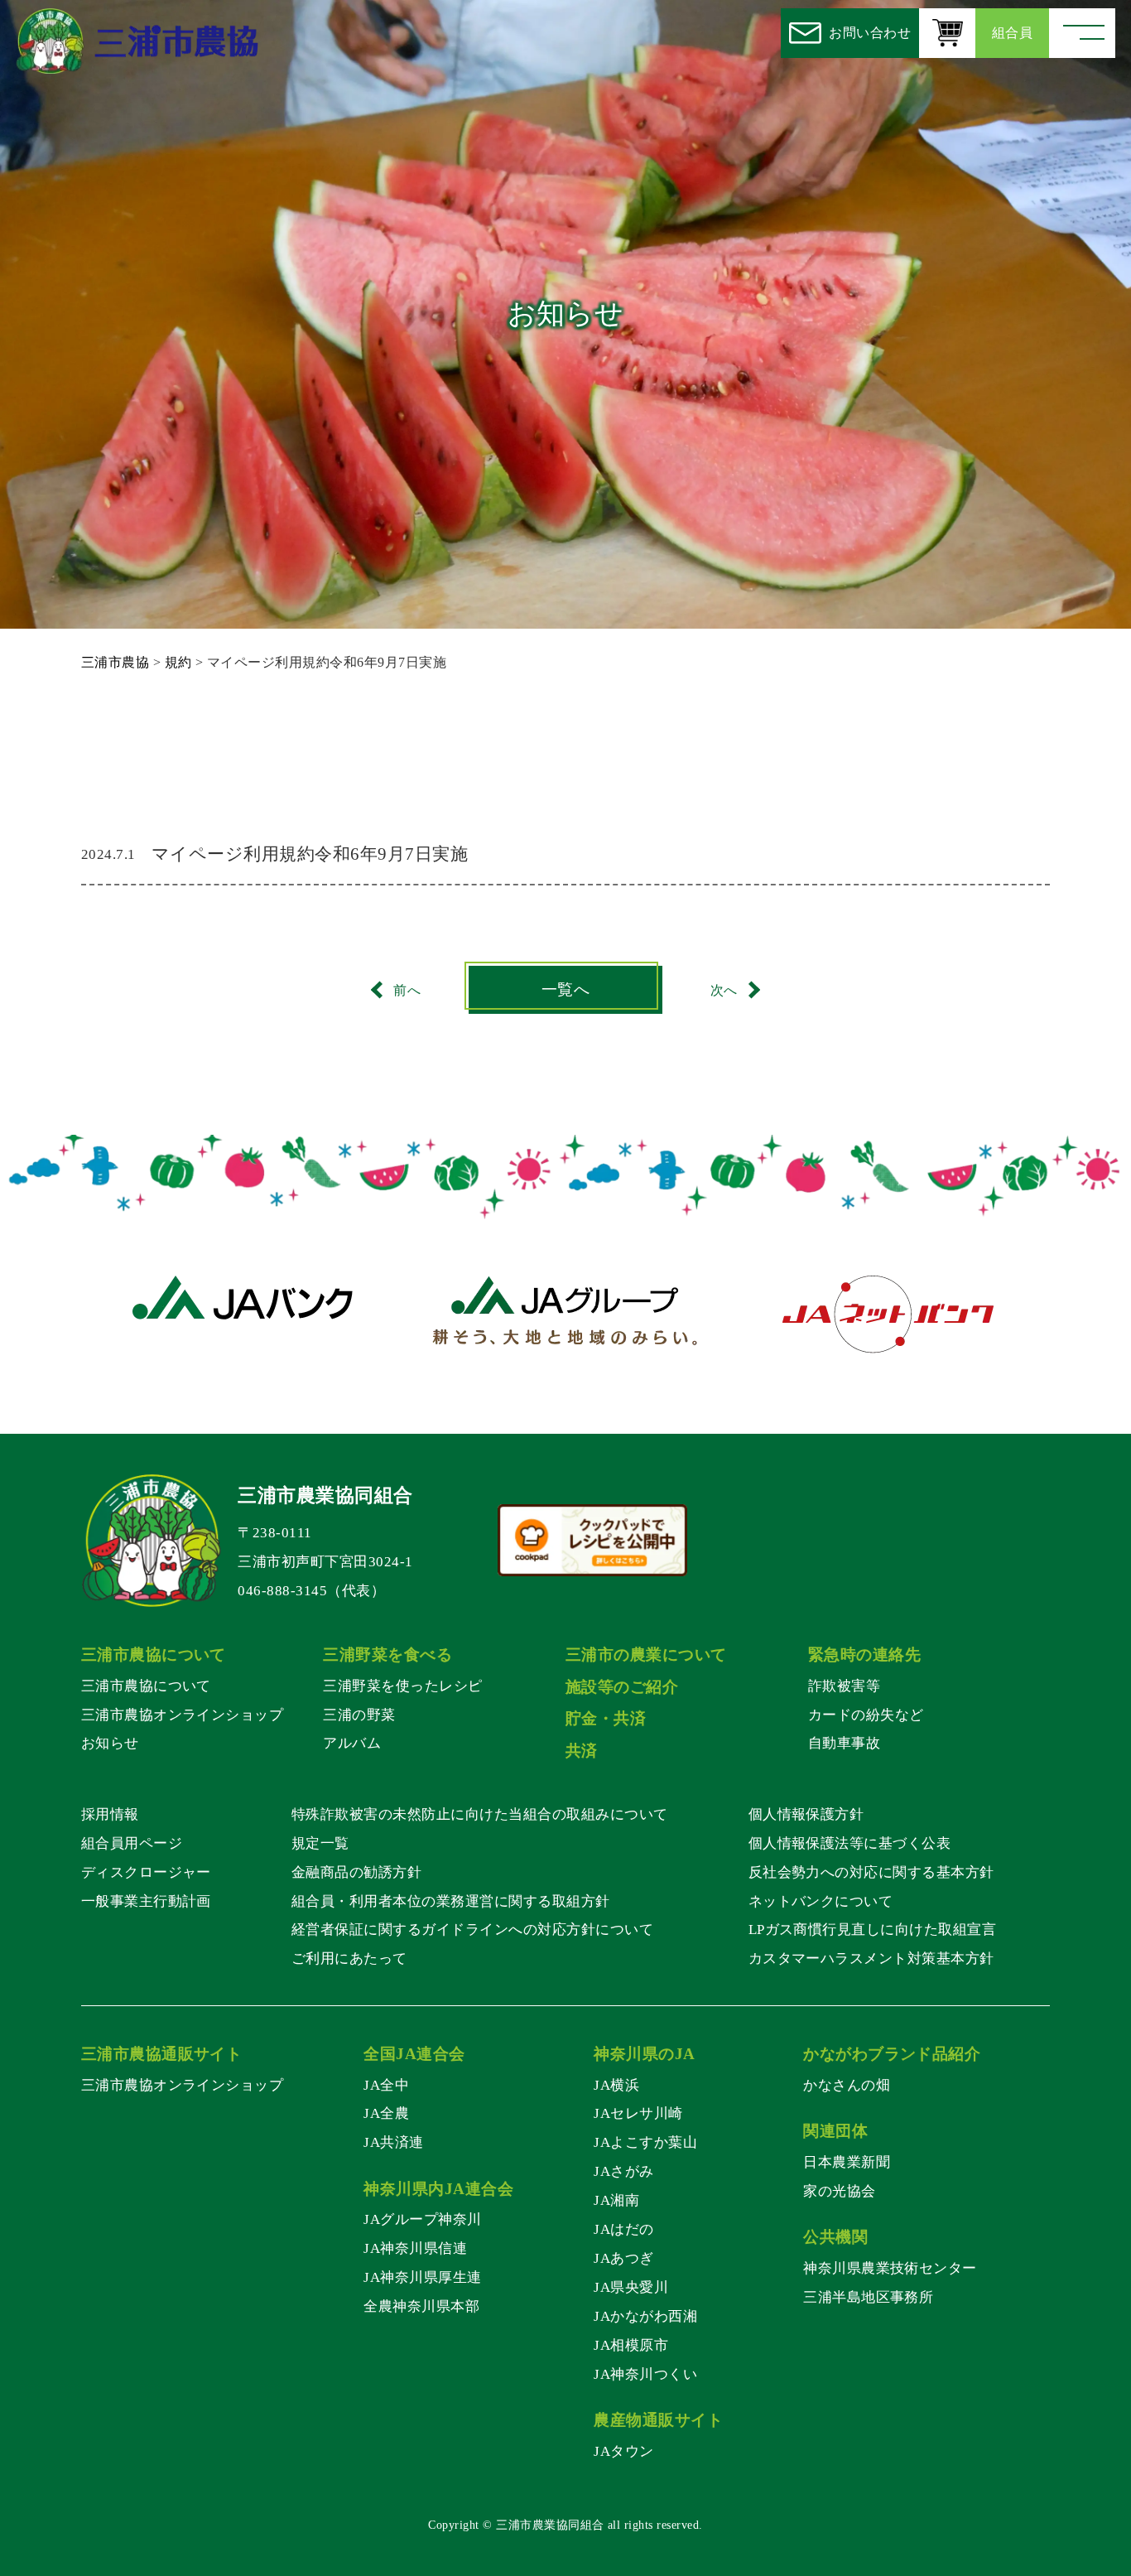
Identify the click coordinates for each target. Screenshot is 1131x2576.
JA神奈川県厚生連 (422, 2277)
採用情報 (110, 1814)
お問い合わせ (870, 33)
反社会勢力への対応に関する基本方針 (871, 1872)
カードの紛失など (866, 1715)
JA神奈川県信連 (415, 2248)
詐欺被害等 (844, 1686)
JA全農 (386, 2113)
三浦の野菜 (359, 1715)
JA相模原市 (631, 2345)
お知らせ (110, 1743)
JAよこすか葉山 (645, 2142)
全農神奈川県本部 (421, 2306)
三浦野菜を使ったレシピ (402, 1686)
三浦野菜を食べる (387, 1655)
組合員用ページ (132, 1843)
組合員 (1012, 33)
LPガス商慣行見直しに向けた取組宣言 (873, 1929)
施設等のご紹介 (622, 1687)
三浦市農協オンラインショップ (183, 1715)
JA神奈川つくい (645, 2374)
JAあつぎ (623, 2258)
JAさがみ (623, 2171)
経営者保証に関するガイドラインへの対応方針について (472, 1929)
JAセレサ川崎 (638, 2113)
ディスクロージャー (146, 1872)
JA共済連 (393, 2142)
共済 (582, 1751)
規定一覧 (320, 1843)
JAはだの (623, 2229)
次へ (724, 989)
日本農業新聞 (847, 2162)
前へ (407, 989)
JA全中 (386, 2085)
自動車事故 (844, 1743)
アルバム (352, 1743)
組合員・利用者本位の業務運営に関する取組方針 (451, 1901)
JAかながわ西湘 (645, 2316)
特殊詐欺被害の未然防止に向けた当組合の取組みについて (480, 1814)
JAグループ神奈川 (422, 2219)
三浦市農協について (146, 1686)
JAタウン (623, 2451)
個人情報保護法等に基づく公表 (850, 1843)
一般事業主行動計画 (146, 1901)
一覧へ (565, 989)
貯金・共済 (606, 1718)
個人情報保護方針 (806, 1814)
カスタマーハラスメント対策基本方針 (871, 1958)
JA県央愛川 (631, 2287)
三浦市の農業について (646, 1655)
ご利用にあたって (349, 1958)
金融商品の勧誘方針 (356, 1872)
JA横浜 (616, 2085)
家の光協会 (839, 2191)
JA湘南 (616, 2200)
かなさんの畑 (847, 2085)
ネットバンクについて (821, 1901)
